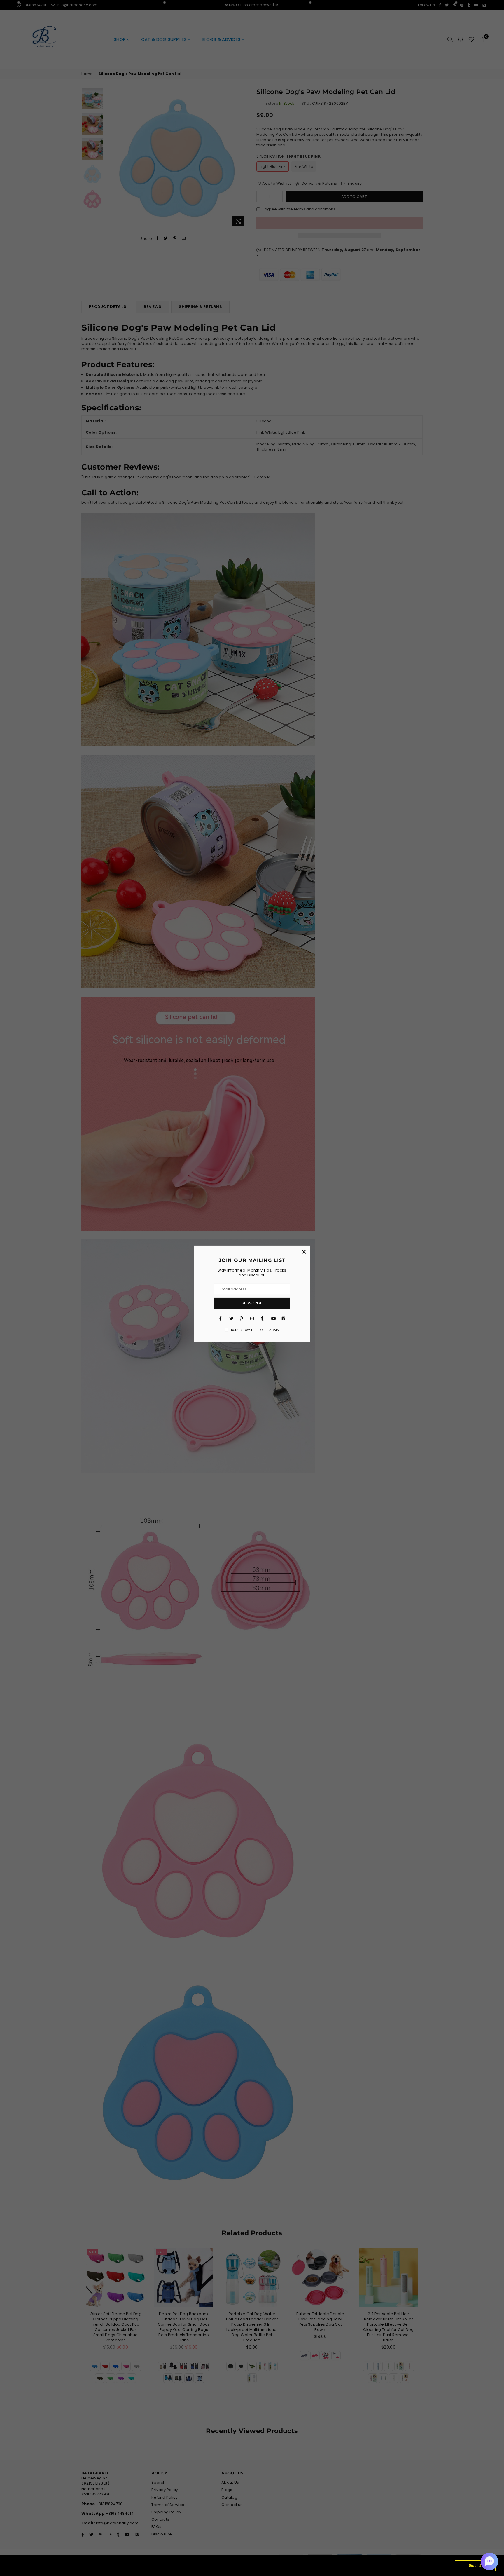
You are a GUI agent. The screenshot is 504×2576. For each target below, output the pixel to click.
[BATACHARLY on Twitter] (231, 1318)
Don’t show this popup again (255, 1330)
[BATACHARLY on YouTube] (273, 1318)
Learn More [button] (195, 2565)
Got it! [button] (475, 2565)
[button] (489, 2561)
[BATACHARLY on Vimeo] (283, 1318)
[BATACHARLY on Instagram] (252, 1318)
